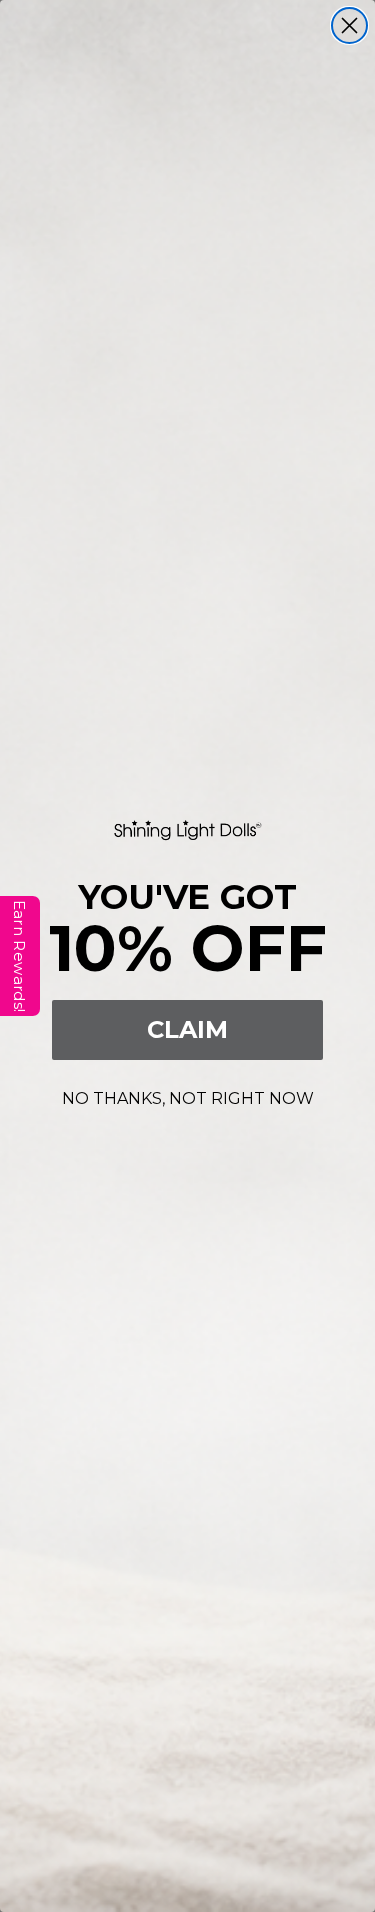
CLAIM (187, 1029)
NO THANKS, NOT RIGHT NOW (188, 1095)
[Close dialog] (349, 25)
